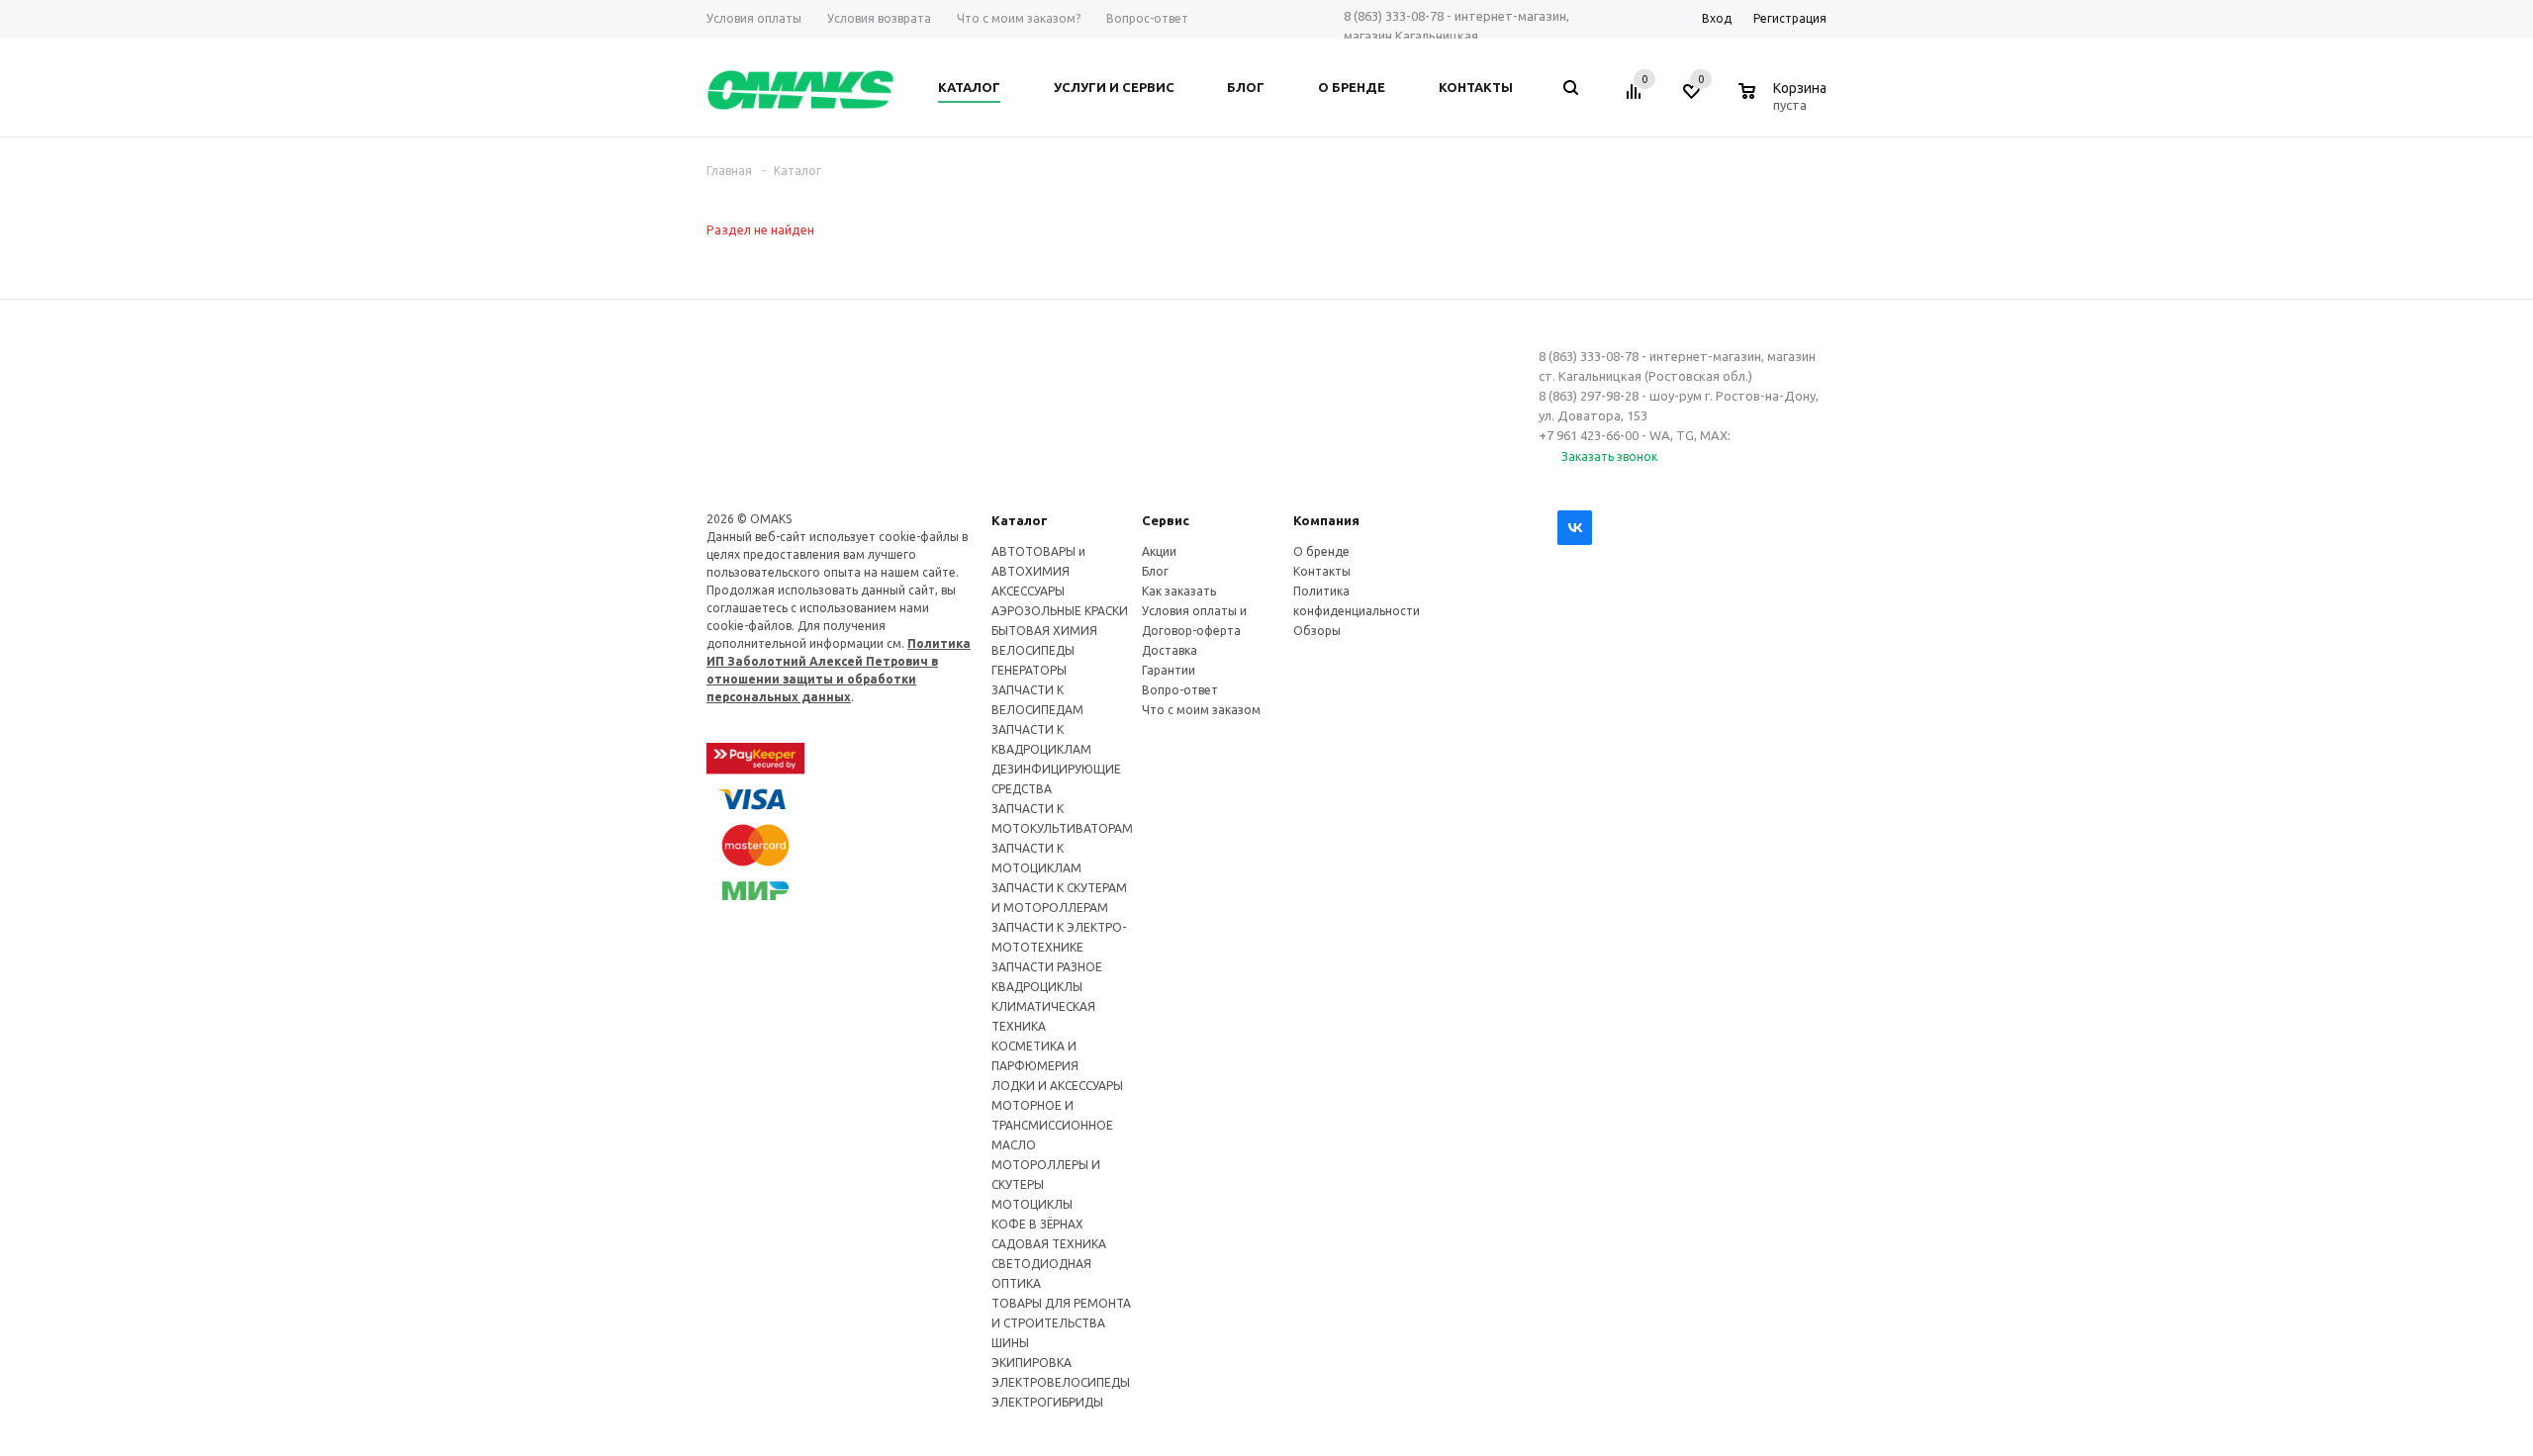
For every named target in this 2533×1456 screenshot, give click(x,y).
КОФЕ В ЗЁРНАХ (1037, 1224)
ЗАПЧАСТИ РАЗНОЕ (1047, 967)
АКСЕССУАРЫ (1028, 591)
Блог (1155, 571)
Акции (1159, 551)
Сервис (1166, 520)
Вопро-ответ (1180, 690)
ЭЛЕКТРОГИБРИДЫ (1047, 1402)
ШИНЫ (1010, 1343)
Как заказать (1179, 591)
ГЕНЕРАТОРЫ (1029, 670)
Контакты (1322, 571)
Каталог (1020, 520)
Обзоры (1317, 631)
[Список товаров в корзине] (1785, 102)
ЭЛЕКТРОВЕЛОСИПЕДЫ (1061, 1382)
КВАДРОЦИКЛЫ (1037, 987)
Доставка (1170, 650)
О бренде (1321, 551)
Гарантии (1169, 670)
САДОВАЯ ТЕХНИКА (1049, 1244)
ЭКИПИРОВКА (1032, 1363)
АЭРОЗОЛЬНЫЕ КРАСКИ (1060, 611)
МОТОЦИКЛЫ (1032, 1204)
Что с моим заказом (1201, 710)
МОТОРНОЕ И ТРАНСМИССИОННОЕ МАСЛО (1052, 1125)
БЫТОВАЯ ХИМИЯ (1044, 631)
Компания (1326, 520)
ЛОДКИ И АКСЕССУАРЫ (1057, 1086)
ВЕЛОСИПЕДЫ (1033, 650)
